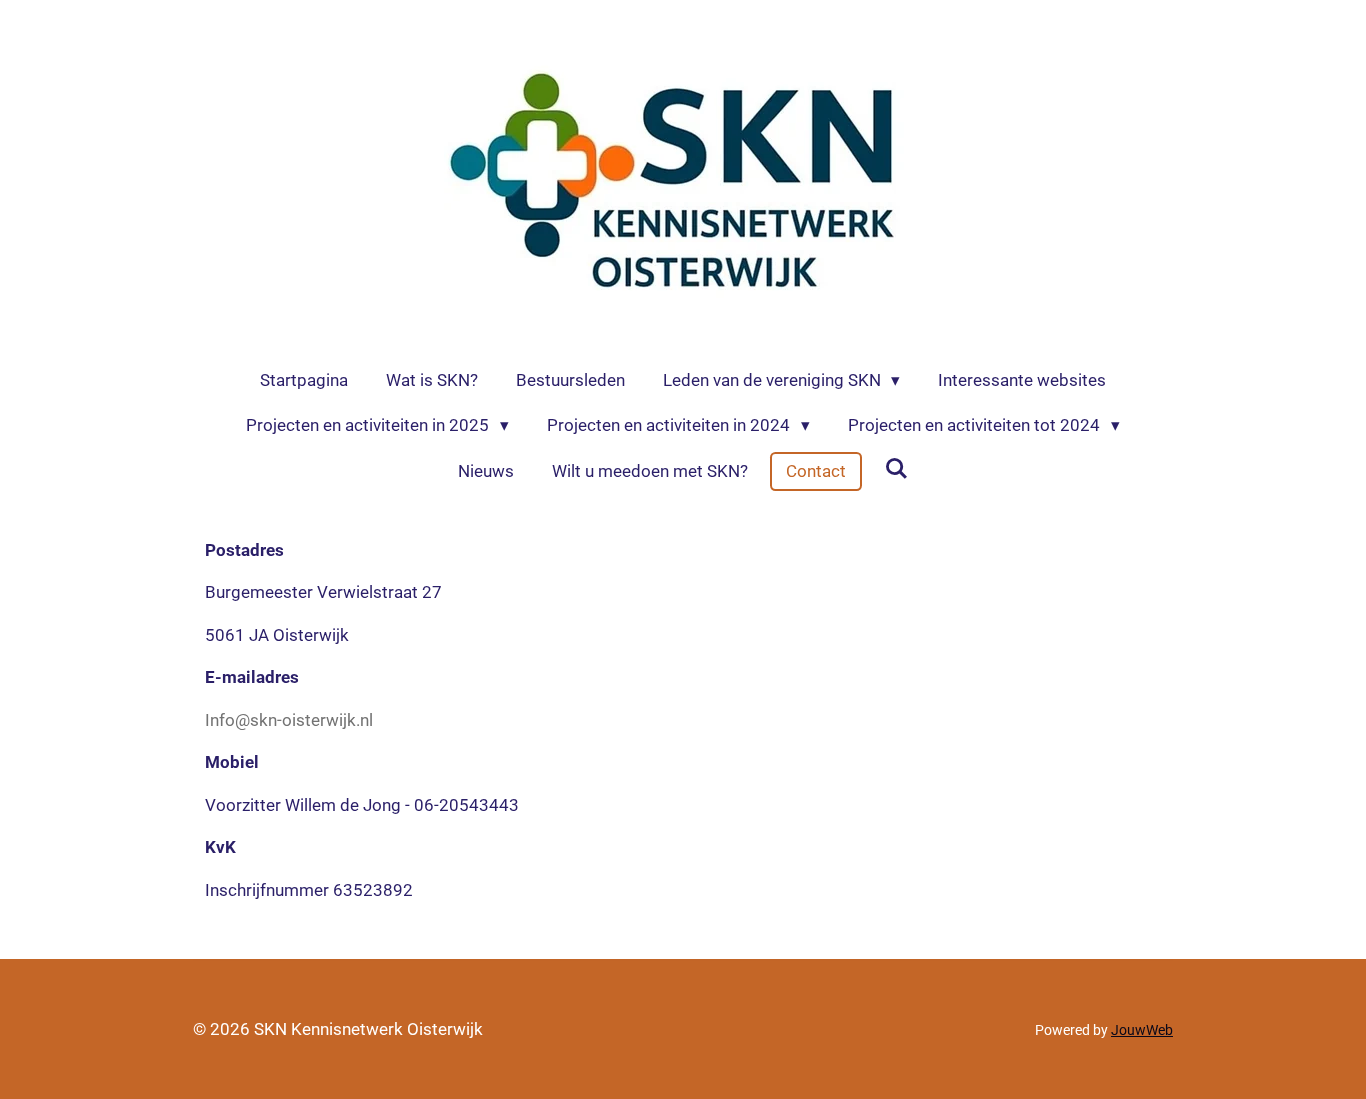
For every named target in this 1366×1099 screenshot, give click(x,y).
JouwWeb (1142, 1030)
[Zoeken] (896, 469)
